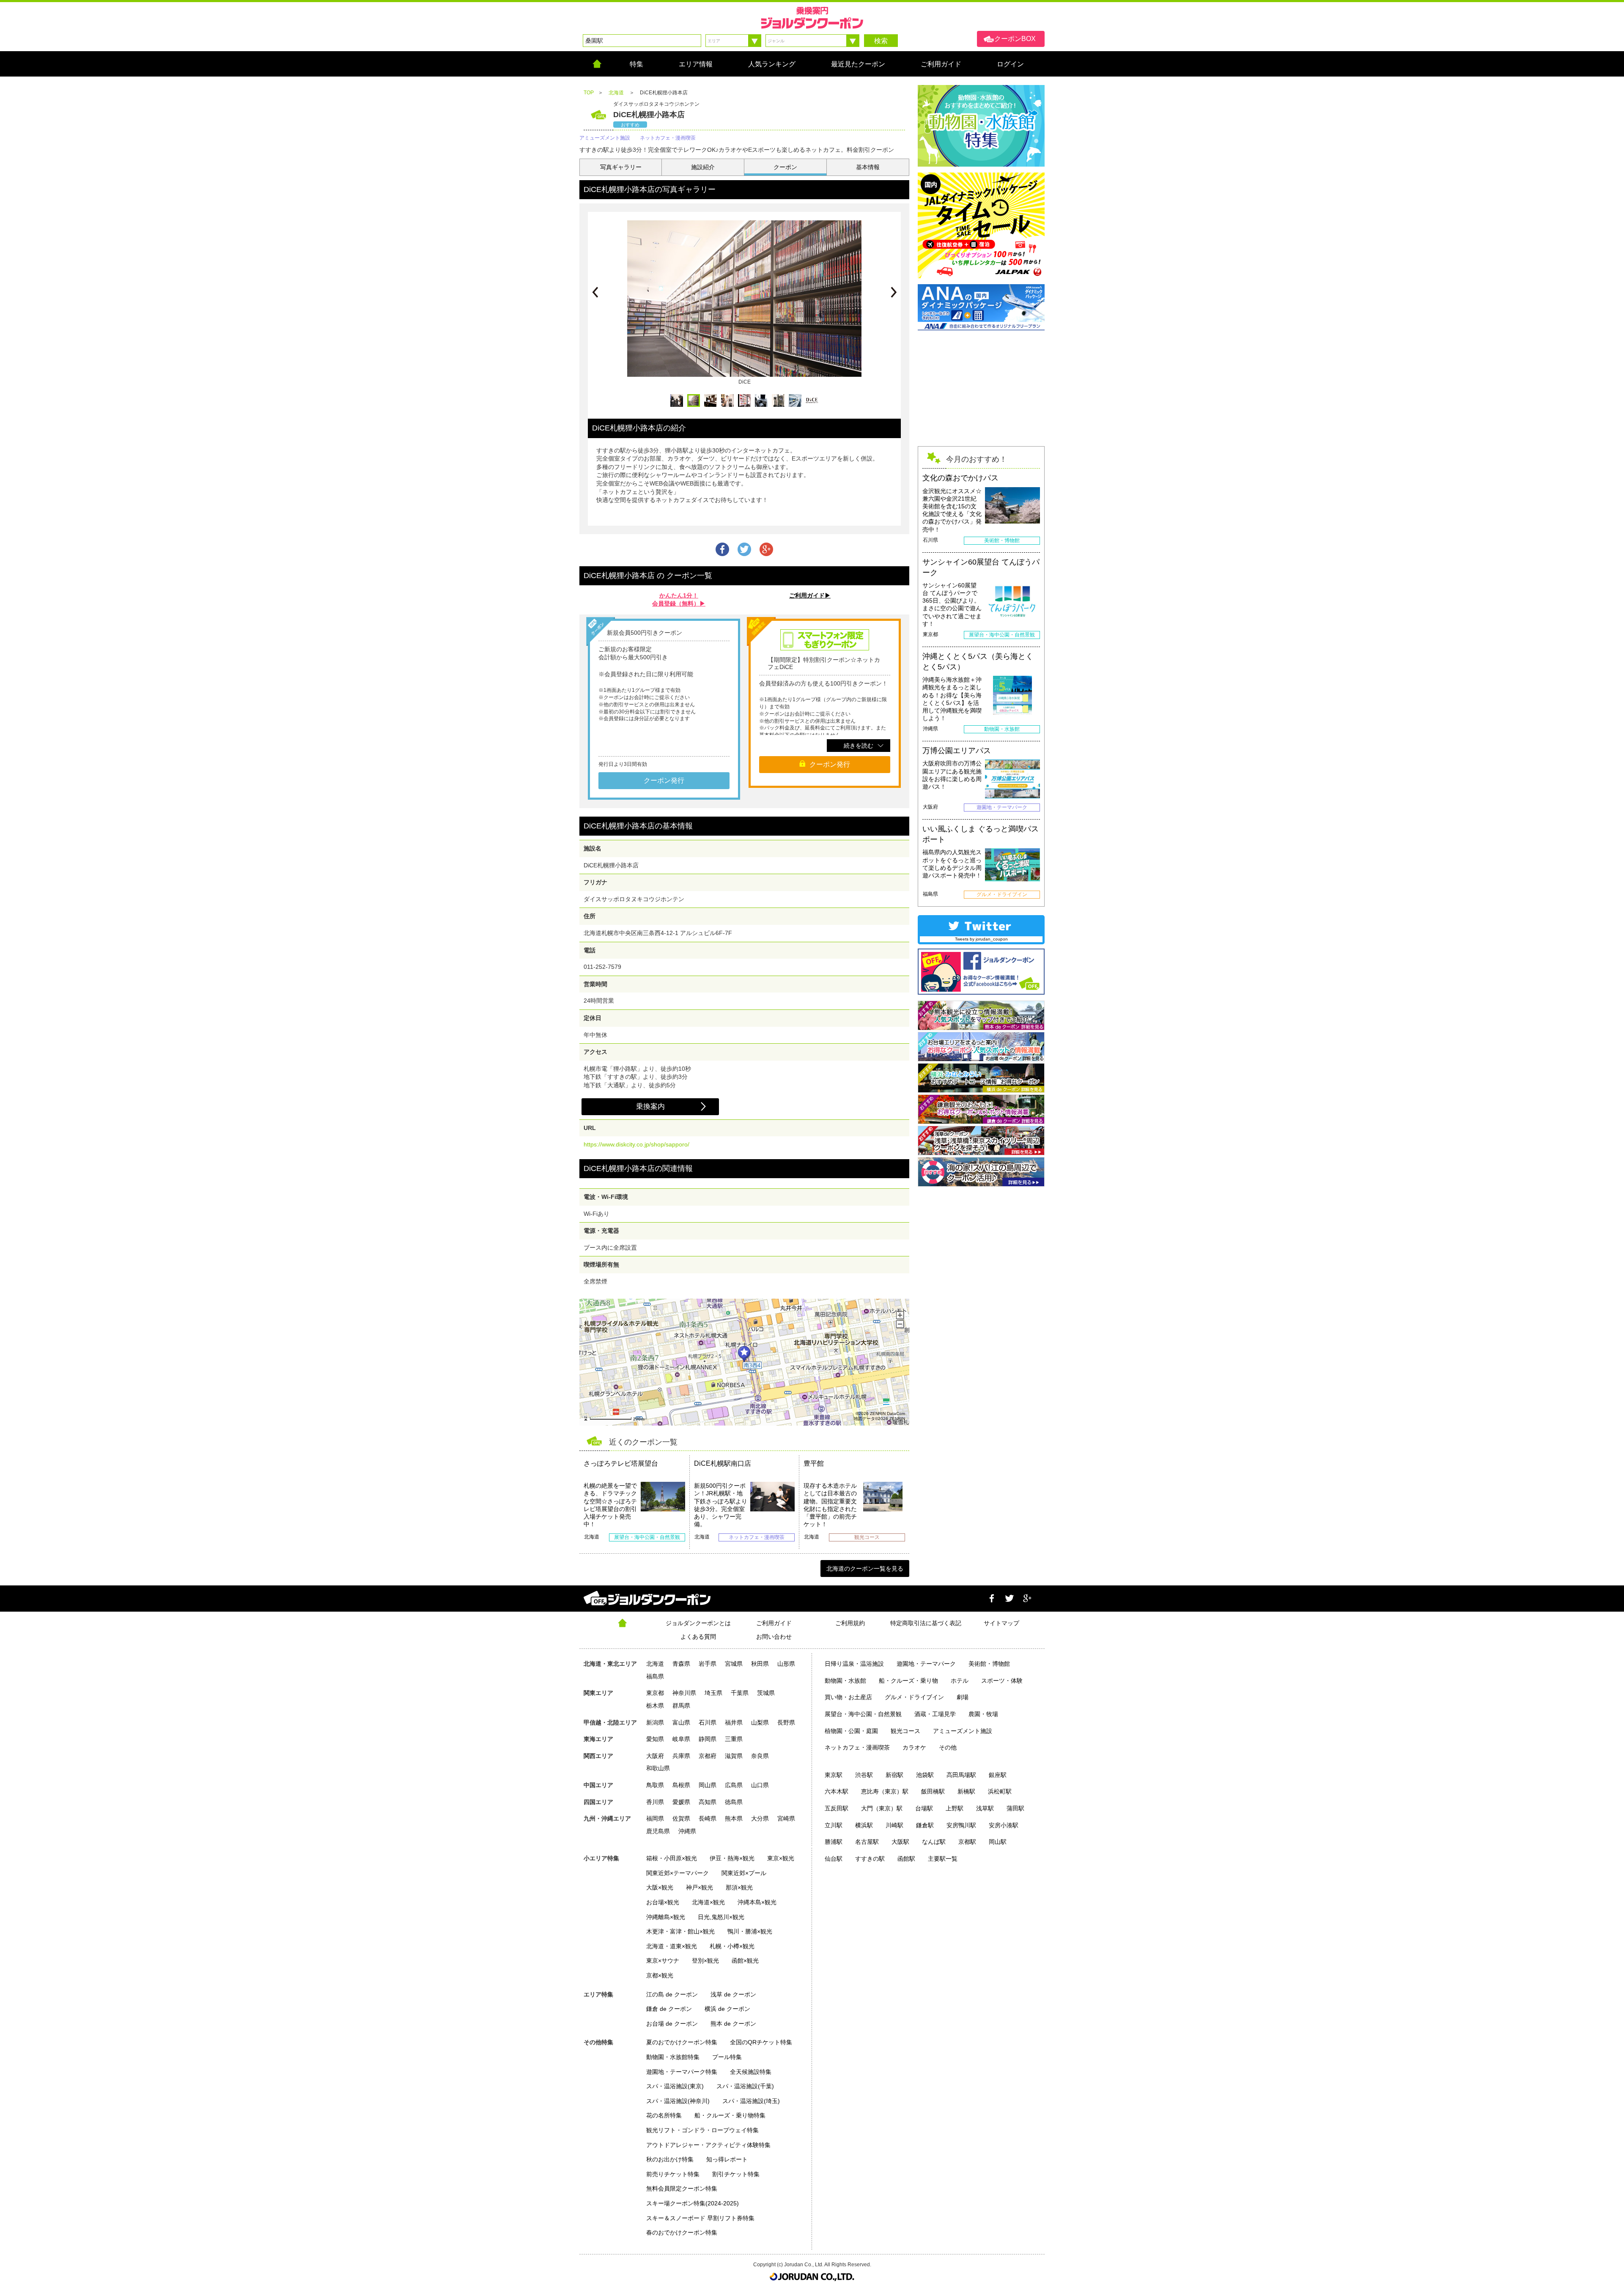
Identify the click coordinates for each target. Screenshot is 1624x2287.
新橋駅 (966, 1791)
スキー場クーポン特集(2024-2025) (693, 2203)
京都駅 (967, 1842)
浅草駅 (985, 1808)
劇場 (963, 1697)
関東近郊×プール (744, 1873)
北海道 (655, 1664)
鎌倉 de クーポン (669, 2009)
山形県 (786, 1664)
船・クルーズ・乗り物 (908, 1681)
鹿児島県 (658, 1831)
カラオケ (914, 1747)
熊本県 (734, 1818)
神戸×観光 (700, 1887)
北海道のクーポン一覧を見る (865, 1569)
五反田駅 (837, 1808)
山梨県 (760, 1722)
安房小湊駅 (1004, 1825)
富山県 (681, 1722)
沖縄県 (687, 1831)
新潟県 (655, 1722)
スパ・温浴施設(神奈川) (678, 2101)
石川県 (708, 1722)
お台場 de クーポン (672, 2024)
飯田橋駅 (933, 1791)
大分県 (760, 1818)
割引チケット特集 (736, 2174)
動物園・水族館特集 (673, 2057)
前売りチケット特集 (673, 2174)
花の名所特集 (664, 2115)
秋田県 (760, 1664)
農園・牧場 (983, 1714)
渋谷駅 (864, 1775)
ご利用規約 (850, 1623)
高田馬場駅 (961, 1775)
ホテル (960, 1681)
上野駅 (955, 1808)
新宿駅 (894, 1775)
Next (894, 292)
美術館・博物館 (989, 1664)
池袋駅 (925, 1775)
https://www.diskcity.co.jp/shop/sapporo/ (636, 1144)
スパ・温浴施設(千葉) (745, 2086)
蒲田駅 (1015, 1808)
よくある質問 (698, 1637)
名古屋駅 (867, 1842)
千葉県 (740, 1693)
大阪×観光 (660, 1887)
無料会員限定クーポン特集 (682, 2188)
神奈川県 (684, 1693)
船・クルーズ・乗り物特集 (730, 2115)
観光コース (905, 1731)
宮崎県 (786, 1818)
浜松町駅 (1000, 1791)
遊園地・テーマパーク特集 (682, 2072)
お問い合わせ (774, 1637)
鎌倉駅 (925, 1825)
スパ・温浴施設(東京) (675, 2086)
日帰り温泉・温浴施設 (854, 1664)
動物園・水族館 (845, 1681)
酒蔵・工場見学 (935, 1714)
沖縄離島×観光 (666, 1917)
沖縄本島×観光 (757, 1902)
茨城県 (766, 1693)
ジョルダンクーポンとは (698, 1623)
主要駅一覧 (943, 1859)
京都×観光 (660, 1975)
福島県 (655, 1676)
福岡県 (655, 1818)
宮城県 (734, 1664)
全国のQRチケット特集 (761, 2042)
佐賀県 (681, 1818)
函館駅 (906, 1859)
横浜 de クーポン (727, 2009)
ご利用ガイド (774, 1623)
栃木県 (655, 1706)
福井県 (734, 1722)
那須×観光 (739, 1887)
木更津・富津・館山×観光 (680, 1931)
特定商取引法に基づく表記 (926, 1623)
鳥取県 (655, 1785)
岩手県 (708, 1664)
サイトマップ (1001, 1623)
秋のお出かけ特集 (670, 2159)
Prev (595, 292)
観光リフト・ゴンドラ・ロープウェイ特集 (702, 2130)
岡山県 (708, 1785)
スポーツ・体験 (1002, 1681)
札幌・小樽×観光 (732, 1946)
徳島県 (734, 1802)
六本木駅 (837, 1791)
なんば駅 (934, 1842)
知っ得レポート (727, 2159)
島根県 (681, 1785)
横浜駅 (864, 1825)
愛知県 (655, 1739)
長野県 (786, 1722)
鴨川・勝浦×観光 (750, 1931)
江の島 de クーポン (672, 1994)
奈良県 (760, 1756)
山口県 (760, 1785)
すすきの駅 (870, 1859)
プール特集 (727, 2057)
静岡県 (708, 1739)
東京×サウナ (663, 1961)
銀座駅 (998, 1775)
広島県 (734, 1785)
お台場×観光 (663, 1902)
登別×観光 (705, 1961)
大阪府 (655, 1756)
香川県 (655, 1802)
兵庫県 (681, 1756)
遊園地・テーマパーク (926, 1664)
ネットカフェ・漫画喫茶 (857, 1747)
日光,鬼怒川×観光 (721, 1917)
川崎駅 (894, 1825)
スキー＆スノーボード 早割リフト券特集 (700, 2218)
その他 (948, 1747)
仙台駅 (834, 1859)
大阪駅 (900, 1842)
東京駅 (834, 1775)
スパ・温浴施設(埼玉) (751, 2101)
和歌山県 (658, 1768)
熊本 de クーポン (733, 2024)
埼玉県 (713, 1693)
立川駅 (834, 1825)
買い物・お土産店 (848, 1697)
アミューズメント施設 (963, 1731)
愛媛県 (681, 1802)
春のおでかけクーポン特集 (682, 2232)
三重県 (734, 1739)
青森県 (681, 1664)
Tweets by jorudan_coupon (981, 939)
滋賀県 (734, 1756)
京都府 (708, 1756)
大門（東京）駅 (882, 1808)
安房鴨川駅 (961, 1825)
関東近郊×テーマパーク (678, 1873)
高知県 (708, 1802)
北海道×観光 (708, 1902)
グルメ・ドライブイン (914, 1697)
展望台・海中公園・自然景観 (863, 1714)
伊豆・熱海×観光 (732, 1858)
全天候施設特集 (751, 2072)
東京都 (655, 1693)
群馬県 (681, 1706)
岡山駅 (998, 1842)
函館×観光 (745, 1961)
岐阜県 (681, 1739)
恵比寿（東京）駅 (885, 1791)
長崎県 (708, 1818)
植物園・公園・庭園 (851, 1731)
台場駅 (924, 1808)
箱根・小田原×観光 (672, 1858)
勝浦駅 (834, 1842)
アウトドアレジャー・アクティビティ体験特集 (708, 2145)
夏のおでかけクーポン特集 (682, 2042)
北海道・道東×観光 (672, 1946)
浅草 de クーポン (733, 1994)
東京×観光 (781, 1858)
